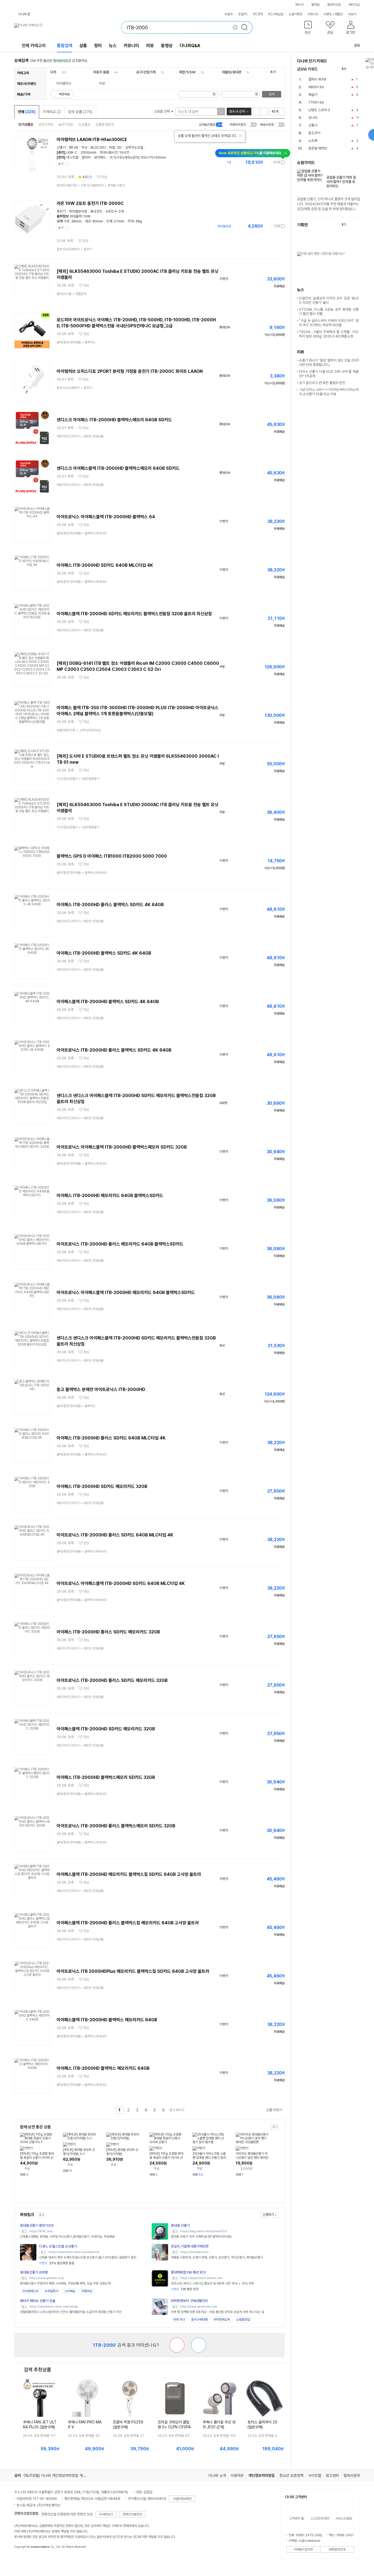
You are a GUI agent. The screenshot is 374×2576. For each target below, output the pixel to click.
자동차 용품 (101, 72)
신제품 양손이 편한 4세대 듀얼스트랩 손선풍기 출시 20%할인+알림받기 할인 (88, 2257)
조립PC (243, 14)
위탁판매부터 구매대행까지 (189, 2301)
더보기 (353, 14)
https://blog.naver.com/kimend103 (204, 2231)
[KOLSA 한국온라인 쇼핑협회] (24, 2559)
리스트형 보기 (257, 111)
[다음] (357, 69)
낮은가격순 (46, 124)
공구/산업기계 (146, 72)
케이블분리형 (78, 211)
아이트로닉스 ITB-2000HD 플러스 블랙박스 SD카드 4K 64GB (114, 1050)
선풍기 (61, 148)
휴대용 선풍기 (180, 2226)
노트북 (313, 141)
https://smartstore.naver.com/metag (54, 2307)
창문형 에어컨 (318, 148)
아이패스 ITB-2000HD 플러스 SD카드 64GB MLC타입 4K (111, 1438)
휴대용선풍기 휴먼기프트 (37, 2226)
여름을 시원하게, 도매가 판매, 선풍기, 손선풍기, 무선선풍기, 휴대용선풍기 (217, 2257)
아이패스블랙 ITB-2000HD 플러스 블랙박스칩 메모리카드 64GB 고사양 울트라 (128, 1923)
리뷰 (150, 46)
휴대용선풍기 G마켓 (34, 2272)
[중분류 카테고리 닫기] (59, 72)
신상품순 (84, 124)
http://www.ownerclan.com (199, 2307)
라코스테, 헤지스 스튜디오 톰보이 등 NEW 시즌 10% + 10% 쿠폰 (212, 2283)
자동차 (229, 14)
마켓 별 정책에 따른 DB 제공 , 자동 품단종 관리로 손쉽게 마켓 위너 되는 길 (218, 2312)
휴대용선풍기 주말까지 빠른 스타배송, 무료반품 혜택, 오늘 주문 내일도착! (66, 2283)
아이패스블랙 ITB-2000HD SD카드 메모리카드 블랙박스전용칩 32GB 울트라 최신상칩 (134, 614)
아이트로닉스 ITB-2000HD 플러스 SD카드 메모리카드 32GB (112, 1680)
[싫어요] (177, 2345)
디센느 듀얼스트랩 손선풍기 (58, 2246)
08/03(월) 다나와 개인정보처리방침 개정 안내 (59, 2475)
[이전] (352, 69)
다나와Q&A (190, 46)
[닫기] (240, 136)
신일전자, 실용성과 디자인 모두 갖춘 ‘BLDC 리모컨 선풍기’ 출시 (329, 300)
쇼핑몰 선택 (162, 111)
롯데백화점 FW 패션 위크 (188, 2272)
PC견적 (258, 14)
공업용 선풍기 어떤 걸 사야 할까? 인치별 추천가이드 (341, 182)
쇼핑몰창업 (243, 2320)
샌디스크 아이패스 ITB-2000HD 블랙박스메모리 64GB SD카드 (114, 420)
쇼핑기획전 (295, 14)
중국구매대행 (199, 2320)
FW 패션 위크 (185, 2289)
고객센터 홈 (297, 2518)
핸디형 (74, 148)
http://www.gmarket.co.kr (47, 2278)
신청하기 (268, 2215)
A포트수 (111, 211)
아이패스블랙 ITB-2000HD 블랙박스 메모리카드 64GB (107, 2020)
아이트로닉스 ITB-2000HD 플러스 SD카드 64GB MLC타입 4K (115, 1535)
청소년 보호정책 (291, 2475)
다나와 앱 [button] (24, 14)
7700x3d (316, 102)
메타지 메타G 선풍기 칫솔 (38, 2301)
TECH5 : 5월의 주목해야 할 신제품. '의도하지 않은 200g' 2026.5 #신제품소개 (329, 334)
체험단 (339, 14)
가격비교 (52, 112)
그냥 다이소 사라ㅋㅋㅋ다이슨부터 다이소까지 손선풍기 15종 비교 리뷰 (329, 392)
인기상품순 (26, 124)
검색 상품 (80, 112)
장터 (98, 46)
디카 (53, 72)
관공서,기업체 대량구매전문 (190, 2246)
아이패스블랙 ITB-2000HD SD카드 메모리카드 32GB (106, 1729)
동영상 (167, 46)
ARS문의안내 (337, 2549)
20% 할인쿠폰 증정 (57, 2263)
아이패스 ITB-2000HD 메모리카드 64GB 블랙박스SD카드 (110, 1196)
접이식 (86, 157)
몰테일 (315, 5)
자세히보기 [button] (106, 2514)
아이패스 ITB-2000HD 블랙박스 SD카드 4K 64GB (104, 953)
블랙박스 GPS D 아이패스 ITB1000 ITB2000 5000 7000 (112, 856)
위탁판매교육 (222, 2320)
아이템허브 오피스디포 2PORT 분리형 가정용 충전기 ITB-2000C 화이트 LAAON (130, 371)
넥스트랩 (72, 157)
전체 (27, 112)
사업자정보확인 (182, 2499)
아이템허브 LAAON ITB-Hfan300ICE (92, 140)
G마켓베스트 (31, 2291)
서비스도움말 (344, 2518)
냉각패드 (100, 157)
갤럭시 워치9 (317, 79)
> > (91, 185)
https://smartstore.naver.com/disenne (74, 2252)
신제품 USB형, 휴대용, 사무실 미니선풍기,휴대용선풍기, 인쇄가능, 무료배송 (67, 2237)
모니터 (313, 118)
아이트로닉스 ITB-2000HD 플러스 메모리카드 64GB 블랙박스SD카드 (120, 1244)
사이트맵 (315, 2475)
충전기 (61, 211)
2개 (121, 211)
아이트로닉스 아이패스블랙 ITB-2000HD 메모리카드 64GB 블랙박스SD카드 (126, 1293)
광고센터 (332, 2475)
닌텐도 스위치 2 (319, 110)
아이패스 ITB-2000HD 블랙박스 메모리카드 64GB (103, 2068)
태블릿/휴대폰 (232, 72)
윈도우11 (314, 133)
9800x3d (316, 87)
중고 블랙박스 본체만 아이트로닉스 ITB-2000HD (101, 1389)
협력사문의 (352, 2475)
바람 (112, 148)
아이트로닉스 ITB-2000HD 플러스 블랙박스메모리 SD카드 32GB (116, 1826)
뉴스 (113, 46)
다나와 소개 (217, 2475)
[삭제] (235, 27)
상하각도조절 (134, 148)
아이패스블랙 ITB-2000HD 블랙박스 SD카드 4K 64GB (108, 1002)
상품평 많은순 (105, 124)
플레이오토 (334, 5)
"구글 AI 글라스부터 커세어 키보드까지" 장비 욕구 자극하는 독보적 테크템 (329, 323)
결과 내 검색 (237, 111)
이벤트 (328, 14)
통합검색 (65, 46)
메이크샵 (354, 5)
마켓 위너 (179, 2320)
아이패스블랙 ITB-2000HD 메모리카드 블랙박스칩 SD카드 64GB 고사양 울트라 (129, 1874)
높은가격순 (66, 124)
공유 (357, 45)
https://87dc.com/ (41, 2231)
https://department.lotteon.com (201, 2278)
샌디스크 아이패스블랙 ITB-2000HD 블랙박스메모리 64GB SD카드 (118, 468)
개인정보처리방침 (261, 2475)
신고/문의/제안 (320, 2518)
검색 (272, 94)
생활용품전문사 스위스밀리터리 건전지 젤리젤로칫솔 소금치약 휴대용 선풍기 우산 (71, 2312)
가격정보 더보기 (265, 162)
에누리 (300, 5)
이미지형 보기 (264, 111)
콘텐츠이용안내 (132, 2514)
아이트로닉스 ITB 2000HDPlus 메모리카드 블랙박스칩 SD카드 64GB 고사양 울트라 (133, 1971)
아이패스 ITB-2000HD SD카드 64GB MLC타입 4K (105, 565)
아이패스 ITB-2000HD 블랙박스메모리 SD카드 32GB (106, 1777)
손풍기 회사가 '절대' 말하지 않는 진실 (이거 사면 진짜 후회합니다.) (329, 363)
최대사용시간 (109, 152)
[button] (308, 29)
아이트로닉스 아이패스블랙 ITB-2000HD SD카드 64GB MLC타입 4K (121, 1583)
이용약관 (237, 2475)
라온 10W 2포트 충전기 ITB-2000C (90, 203)
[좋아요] (198, 2345)
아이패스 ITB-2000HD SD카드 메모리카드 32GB (102, 1486)
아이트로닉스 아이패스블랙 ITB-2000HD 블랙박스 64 (106, 517)
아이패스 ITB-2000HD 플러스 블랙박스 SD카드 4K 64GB (110, 905)
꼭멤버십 (87, 2291)
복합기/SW (187, 72)
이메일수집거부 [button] (303, 2549)
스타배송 (70, 2291)
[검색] (246, 27)
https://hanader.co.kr (194, 2252)
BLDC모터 (98, 148)
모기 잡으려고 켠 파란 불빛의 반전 (322, 383)
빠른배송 (65, 94)
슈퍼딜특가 (51, 2291)
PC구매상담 (276, 14)
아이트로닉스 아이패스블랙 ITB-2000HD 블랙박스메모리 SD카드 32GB (122, 1147)
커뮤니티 (313, 14)
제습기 (313, 95)
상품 (83, 46)
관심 (104, 177)
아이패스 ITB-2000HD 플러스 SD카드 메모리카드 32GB (108, 1632)
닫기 (61, 164)
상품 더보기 (274, 2110)
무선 (84, 148)
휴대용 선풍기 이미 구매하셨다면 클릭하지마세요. (202, 2237)
